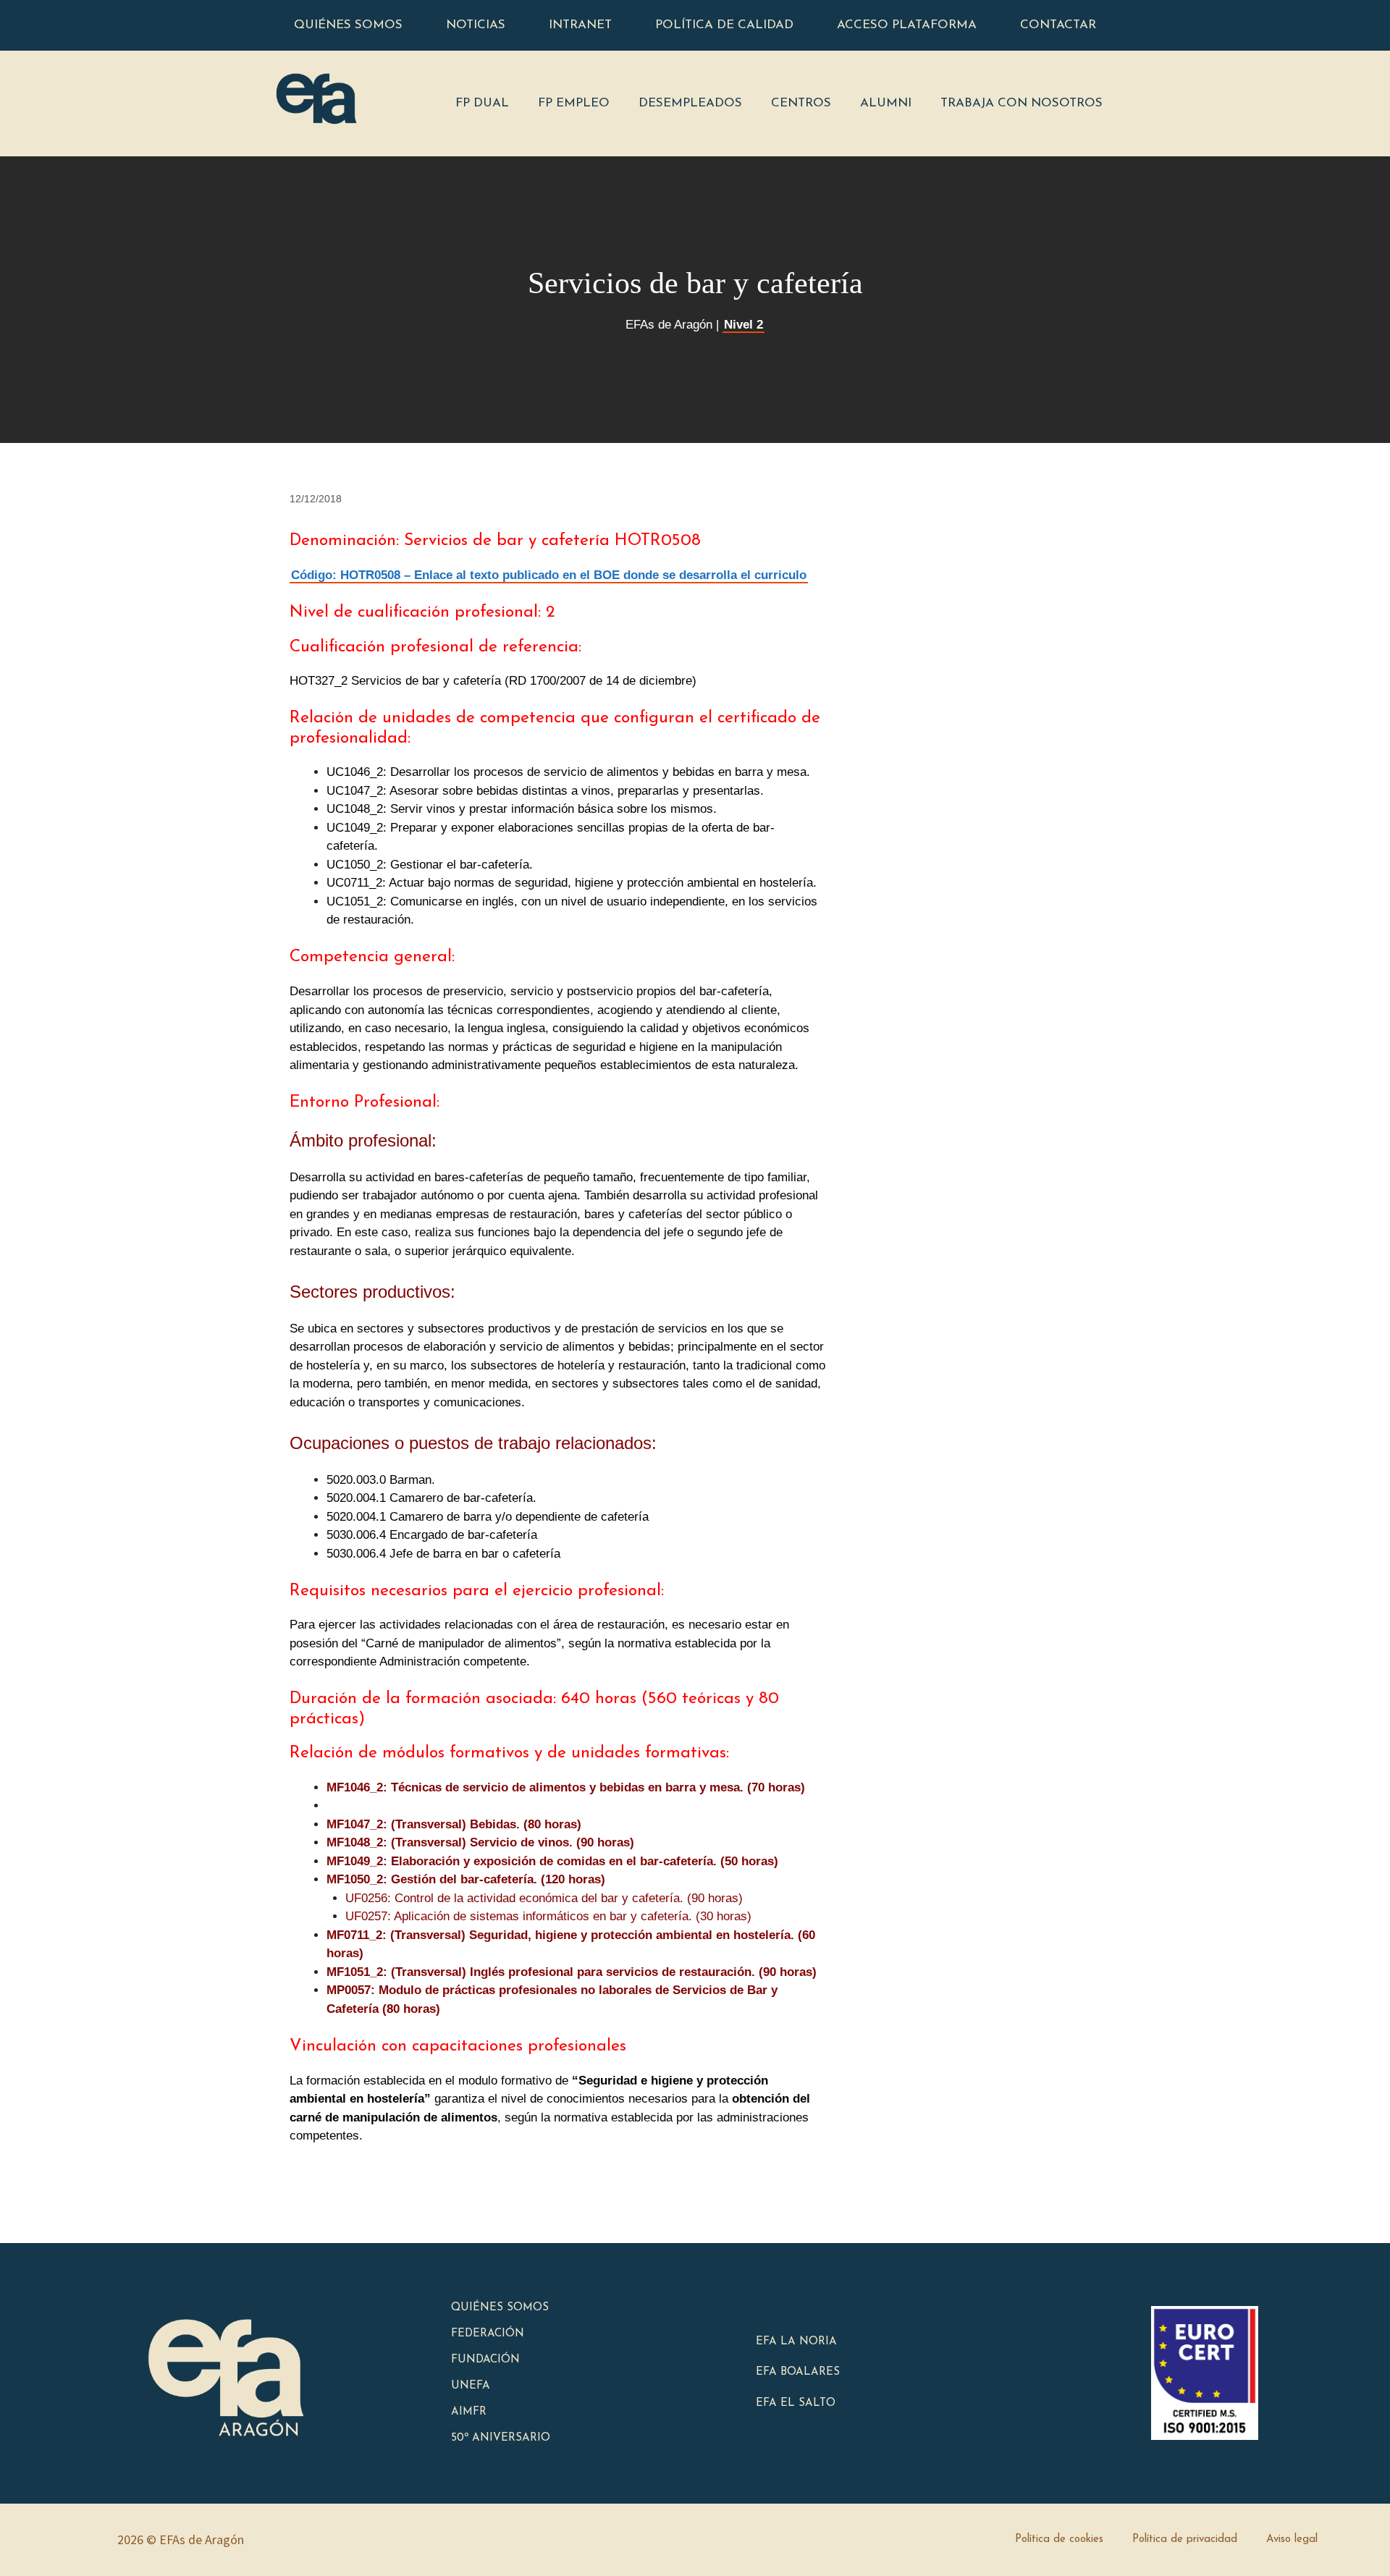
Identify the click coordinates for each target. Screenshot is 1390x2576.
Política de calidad (724, 25)
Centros (801, 103)
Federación (488, 2334)
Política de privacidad (1185, 2539)
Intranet (580, 25)
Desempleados (690, 103)
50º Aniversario (501, 2438)
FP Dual (482, 103)
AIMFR (469, 2412)
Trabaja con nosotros (1022, 103)
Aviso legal (1292, 2539)
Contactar (1058, 25)
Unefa (471, 2386)
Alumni (886, 103)
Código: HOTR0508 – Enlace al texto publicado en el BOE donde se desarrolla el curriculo (549, 575)
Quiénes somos (348, 25)
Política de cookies (1059, 2539)
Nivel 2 (744, 325)
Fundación (485, 2360)
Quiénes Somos (500, 2308)
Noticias (476, 25)
